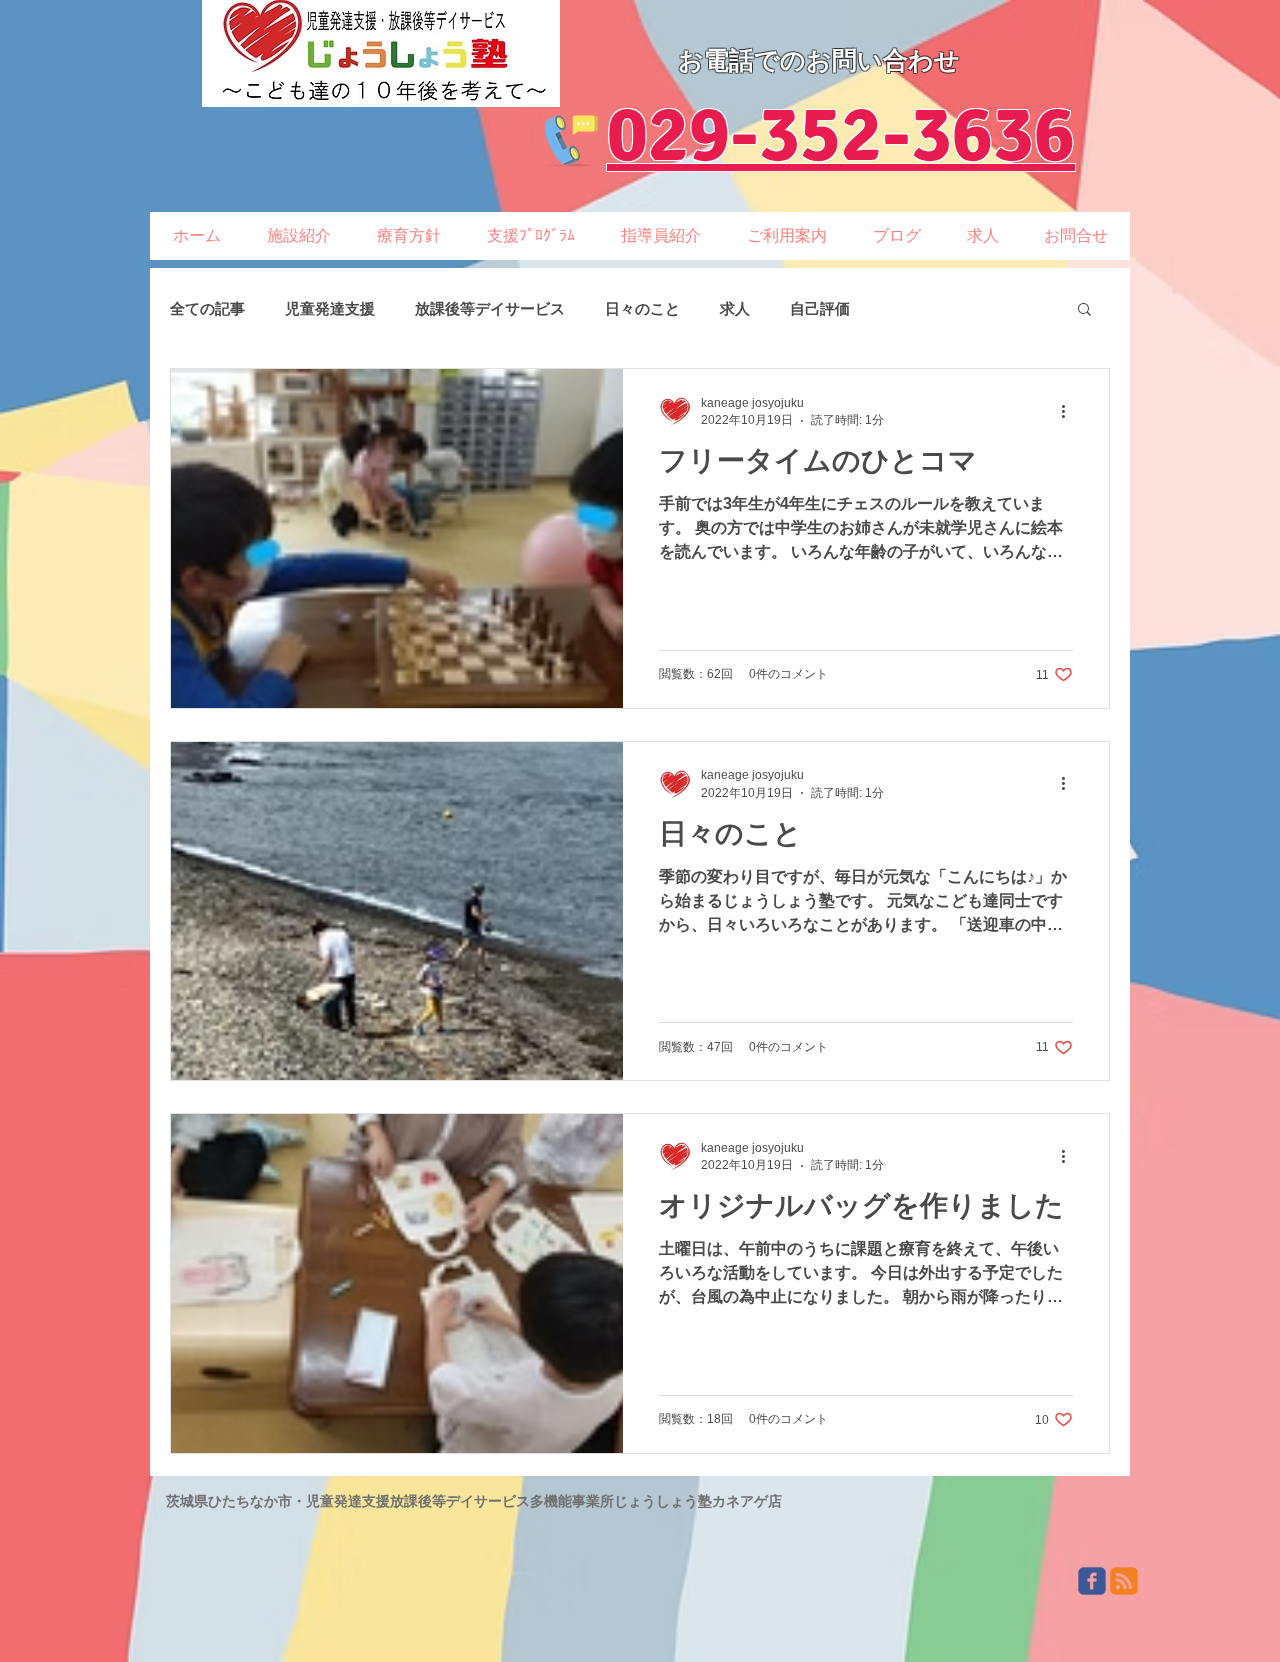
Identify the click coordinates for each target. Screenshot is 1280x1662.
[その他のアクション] (1070, 411)
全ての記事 (207, 308)
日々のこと (642, 308)
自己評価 (820, 308)
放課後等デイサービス (490, 308)
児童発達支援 (330, 308)
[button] (1084, 310)
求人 (735, 308)
